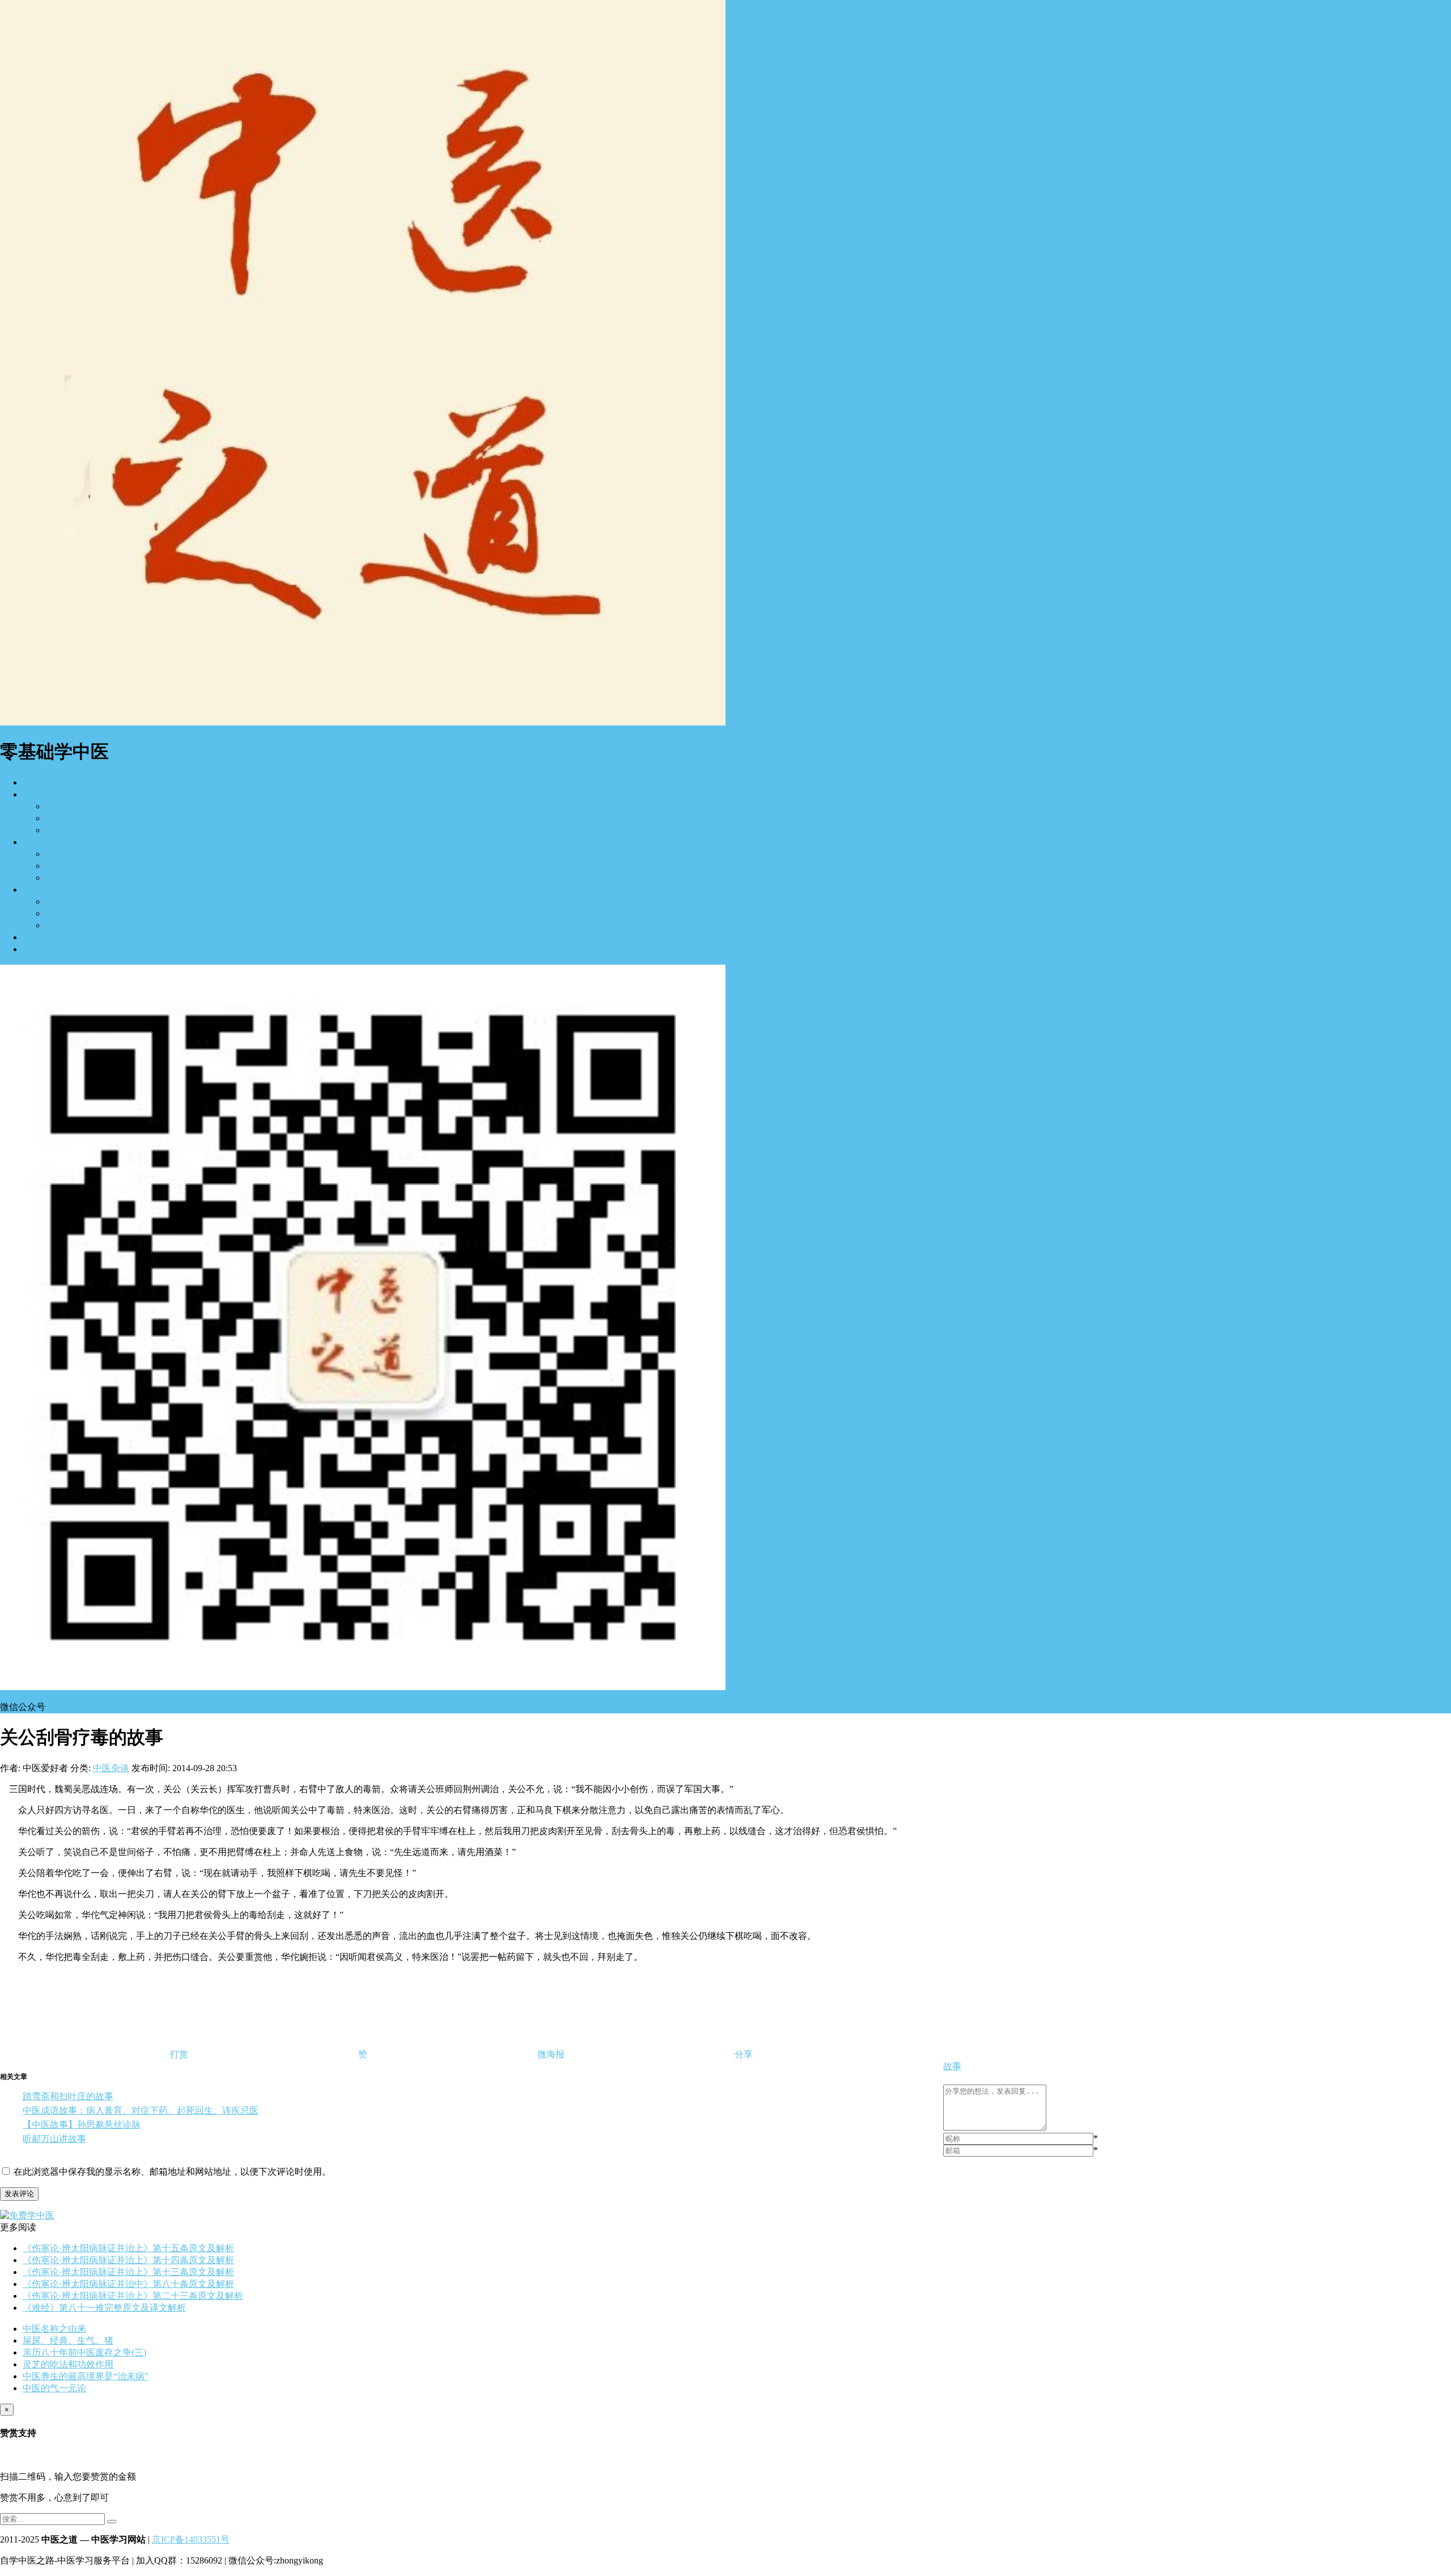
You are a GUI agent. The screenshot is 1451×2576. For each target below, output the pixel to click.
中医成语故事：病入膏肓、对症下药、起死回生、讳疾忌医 (141, 2110)
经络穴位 (63, 878)
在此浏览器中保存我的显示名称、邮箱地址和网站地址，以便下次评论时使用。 (172, 2172)
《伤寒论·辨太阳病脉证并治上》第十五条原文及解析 (128, 2248)
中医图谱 (63, 830)
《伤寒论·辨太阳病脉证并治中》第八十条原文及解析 (128, 2284)
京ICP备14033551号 (191, 2539)
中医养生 (41, 890)
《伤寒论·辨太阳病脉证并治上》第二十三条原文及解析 (133, 2296)
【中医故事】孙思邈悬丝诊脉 (82, 2125)
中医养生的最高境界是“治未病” (86, 2376)
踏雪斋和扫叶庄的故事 (68, 2096)
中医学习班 (68, 818)
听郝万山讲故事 (54, 2139)
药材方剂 (63, 866)
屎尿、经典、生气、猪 (68, 2341)
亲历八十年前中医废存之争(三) (84, 2352)
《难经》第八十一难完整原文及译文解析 (104, 2308)
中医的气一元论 (54, 2388)
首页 (32, 782)
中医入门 (41, 794)
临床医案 (63, 854)
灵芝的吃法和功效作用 (68, 2364)
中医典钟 (63, 913)
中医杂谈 (41, 949)
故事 (952, 2066)
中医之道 (41, 842)
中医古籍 (41, 937)
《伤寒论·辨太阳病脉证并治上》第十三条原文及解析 (128, 2272)
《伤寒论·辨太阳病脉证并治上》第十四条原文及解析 (128, 2260)
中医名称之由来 (54, 2329)
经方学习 (63, 806)
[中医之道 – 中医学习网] (363, 722)
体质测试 (63, 901)
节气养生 (63, 925)
